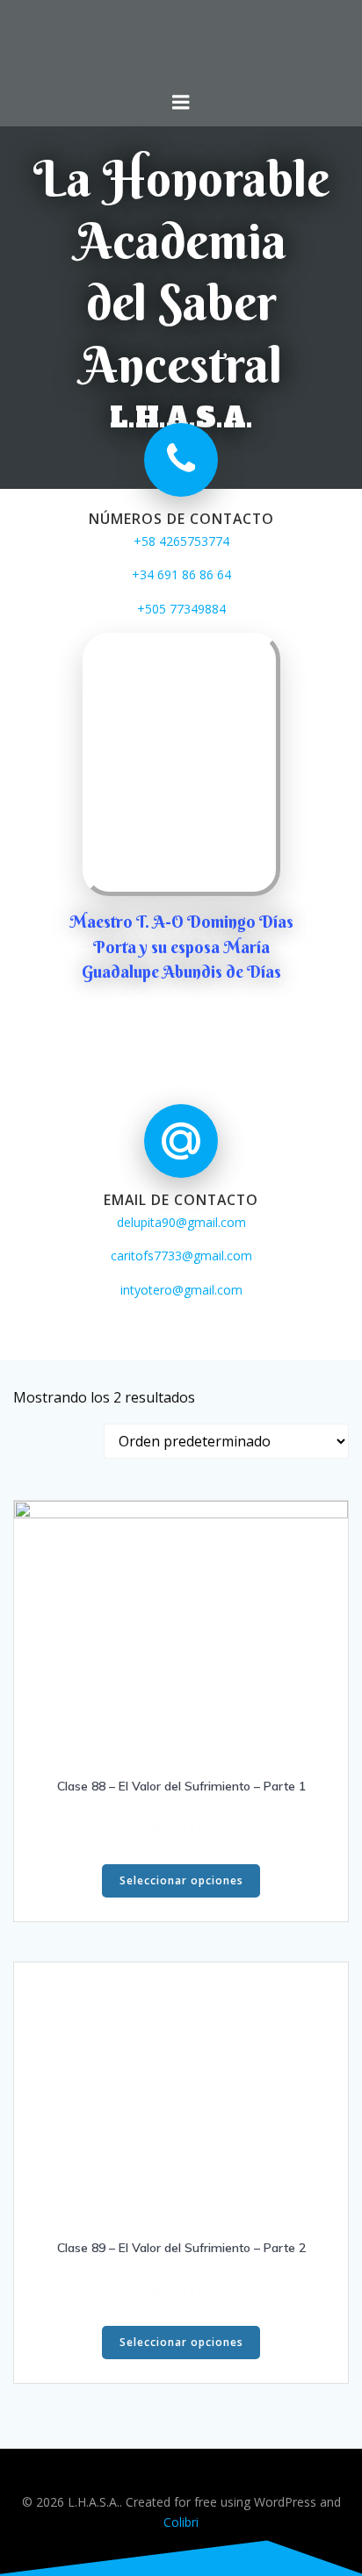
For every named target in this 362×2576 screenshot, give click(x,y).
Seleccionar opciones (181, 1880)
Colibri (181, 2522)
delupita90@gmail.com (181, 1222)
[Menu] (181, 103)
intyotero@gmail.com (181, 1290)
